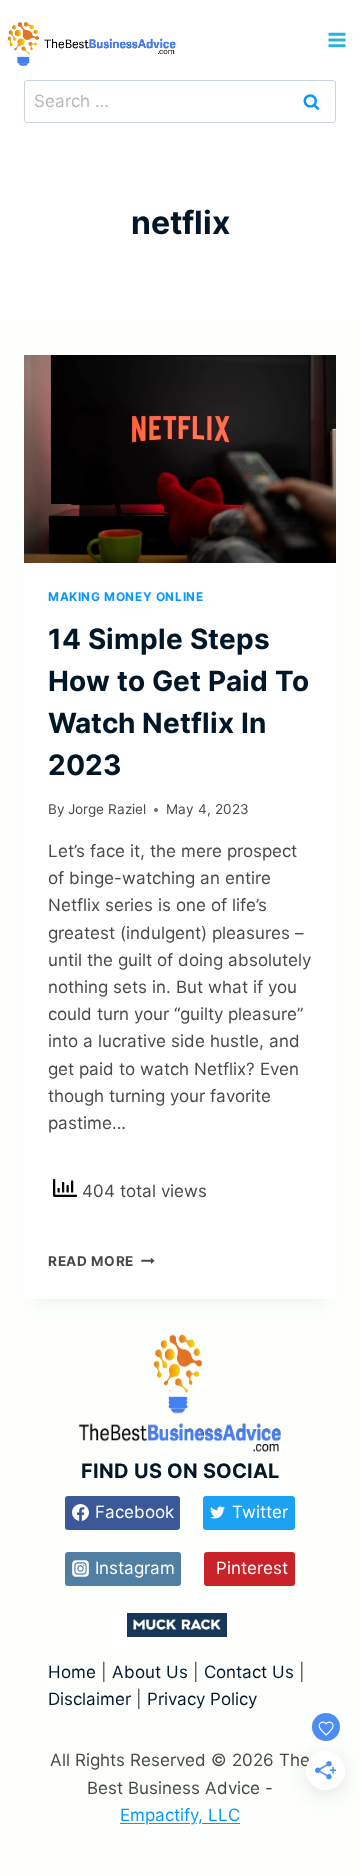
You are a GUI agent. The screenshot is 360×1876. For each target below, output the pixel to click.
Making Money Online (125, 596)
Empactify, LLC (180, 1815)
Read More (101, 1261)
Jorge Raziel (107, 809)
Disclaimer (92, 1699)
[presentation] (180, 459)
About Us (150, 1672)
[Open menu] (336, 39)
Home (74, 1672)
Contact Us (249, 1672)
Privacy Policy (202, 1699)
